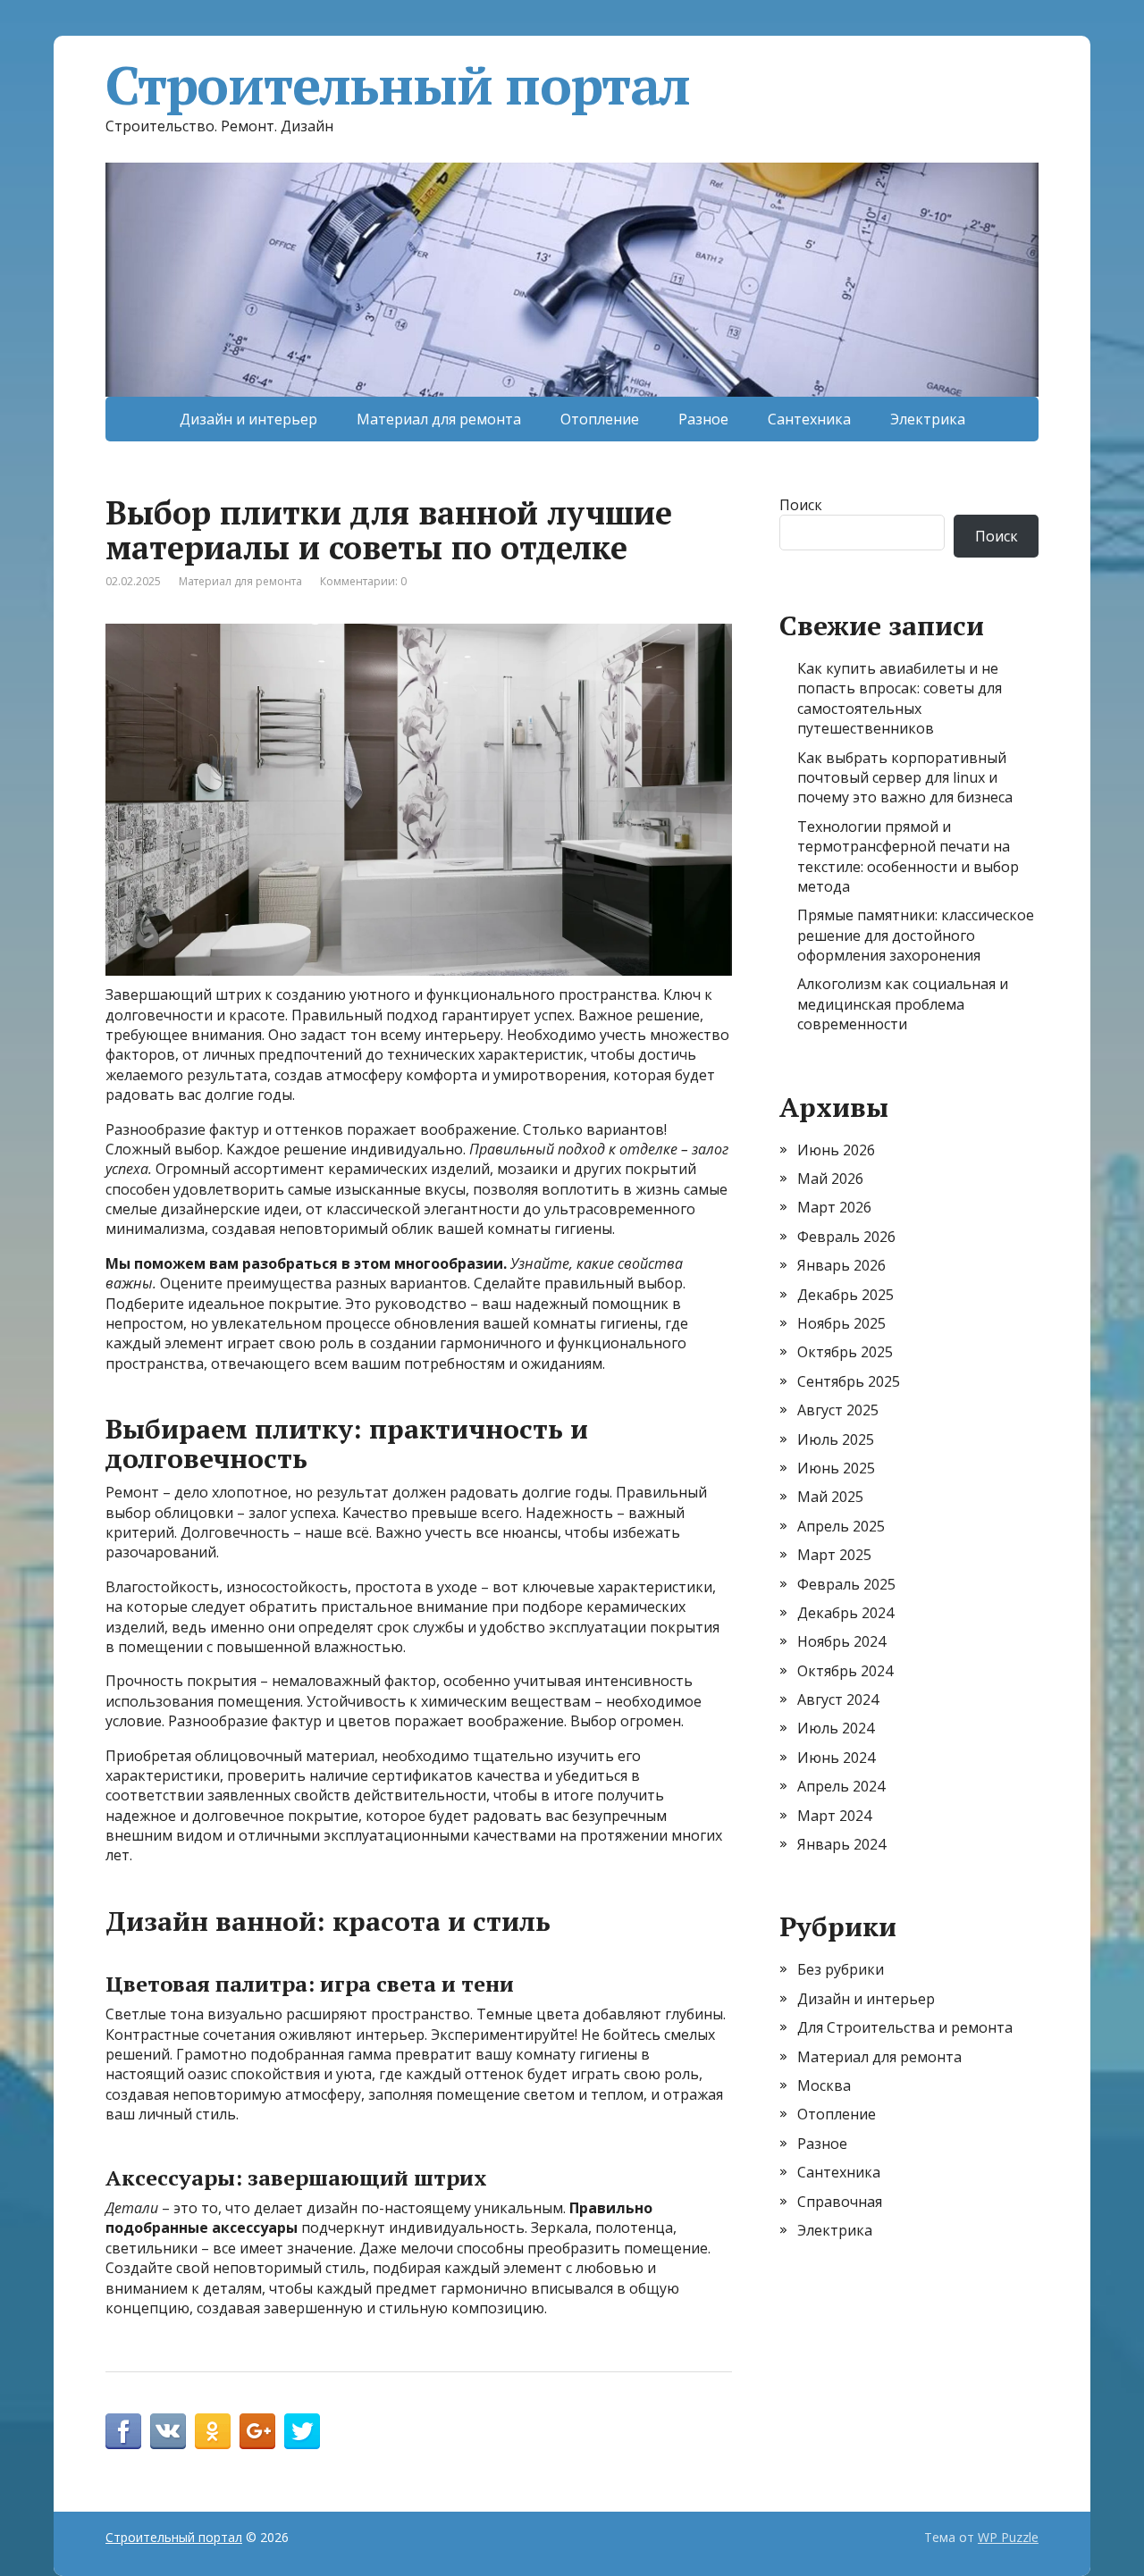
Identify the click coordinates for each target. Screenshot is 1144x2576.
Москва (824, 2085)
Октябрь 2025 (845, 1352)
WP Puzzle (1008, 2537)
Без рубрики (841, 1969)
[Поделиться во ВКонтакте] (168, 2431)
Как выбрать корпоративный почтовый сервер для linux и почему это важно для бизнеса (905, 778)
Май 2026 (830, 1179)
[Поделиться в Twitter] (302, 2431)
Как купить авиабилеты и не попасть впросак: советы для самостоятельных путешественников (900, 698)
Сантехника (809, 419)
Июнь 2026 (836, 1150)
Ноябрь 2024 (841, 1641)
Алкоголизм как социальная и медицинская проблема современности (903, 1004)
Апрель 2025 (841, 1526)
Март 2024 (834, 1816)
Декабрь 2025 (845, 1295)
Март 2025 (834, 1555)
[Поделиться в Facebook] (123, 2431)
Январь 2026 (841, 1265)
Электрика (928, 419)
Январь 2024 (841, 1844)
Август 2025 (838, 1410)
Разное (703, 419)
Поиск (801, 505)
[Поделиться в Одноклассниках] (213, 2431)
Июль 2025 (836, 1439)
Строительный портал (398, 85)
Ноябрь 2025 (841, 1323)
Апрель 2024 (841, 1786)
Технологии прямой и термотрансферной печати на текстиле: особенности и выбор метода (908, 856)
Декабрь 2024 (845, 1613)
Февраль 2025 (846, 1584)
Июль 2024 (836, 1728)
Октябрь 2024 (845, 1671)
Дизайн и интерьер (248, 419)
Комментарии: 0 (363, 581)
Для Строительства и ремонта (905, 2027)
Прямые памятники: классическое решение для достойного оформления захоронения (916, 935)
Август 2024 (838, 1699)
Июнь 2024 (836, 1758)
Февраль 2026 (846, 1237)
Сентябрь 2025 (849, 1381)
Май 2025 (830, 1497)
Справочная (840, 2202)
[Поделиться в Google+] (257, 2431)
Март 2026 (834, 1207)
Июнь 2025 (836, 1468)
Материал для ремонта (439, 419)
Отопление (600, 419)
